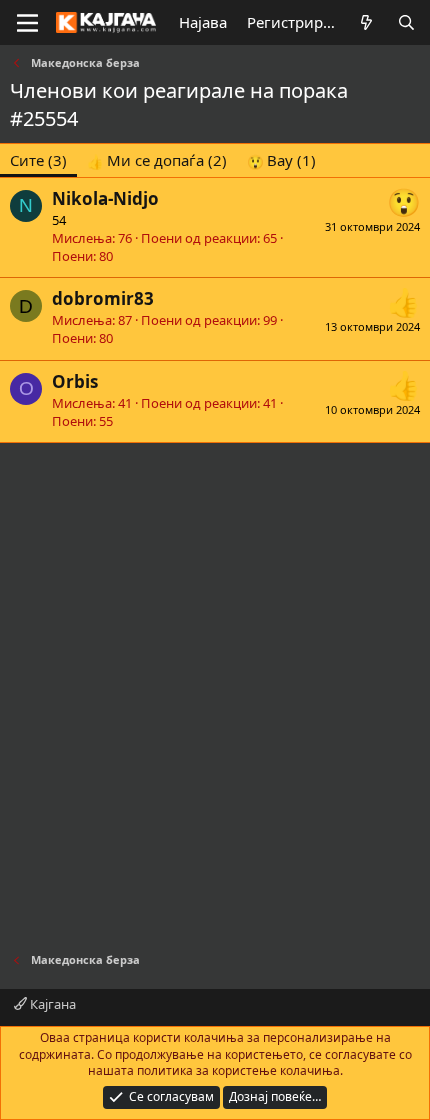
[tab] (157, 160)
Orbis (75, 381)
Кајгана (51, 1004)
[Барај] (406, 22)
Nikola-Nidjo (105, 198)
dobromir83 (103, 298)
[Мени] (27, 23)
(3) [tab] (38, 160)
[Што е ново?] (366, 22)
